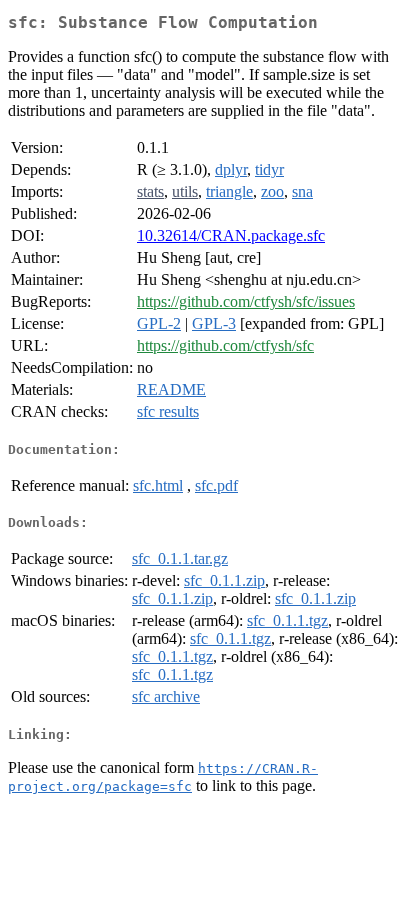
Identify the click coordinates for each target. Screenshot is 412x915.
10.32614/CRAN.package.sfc (231, 235)
